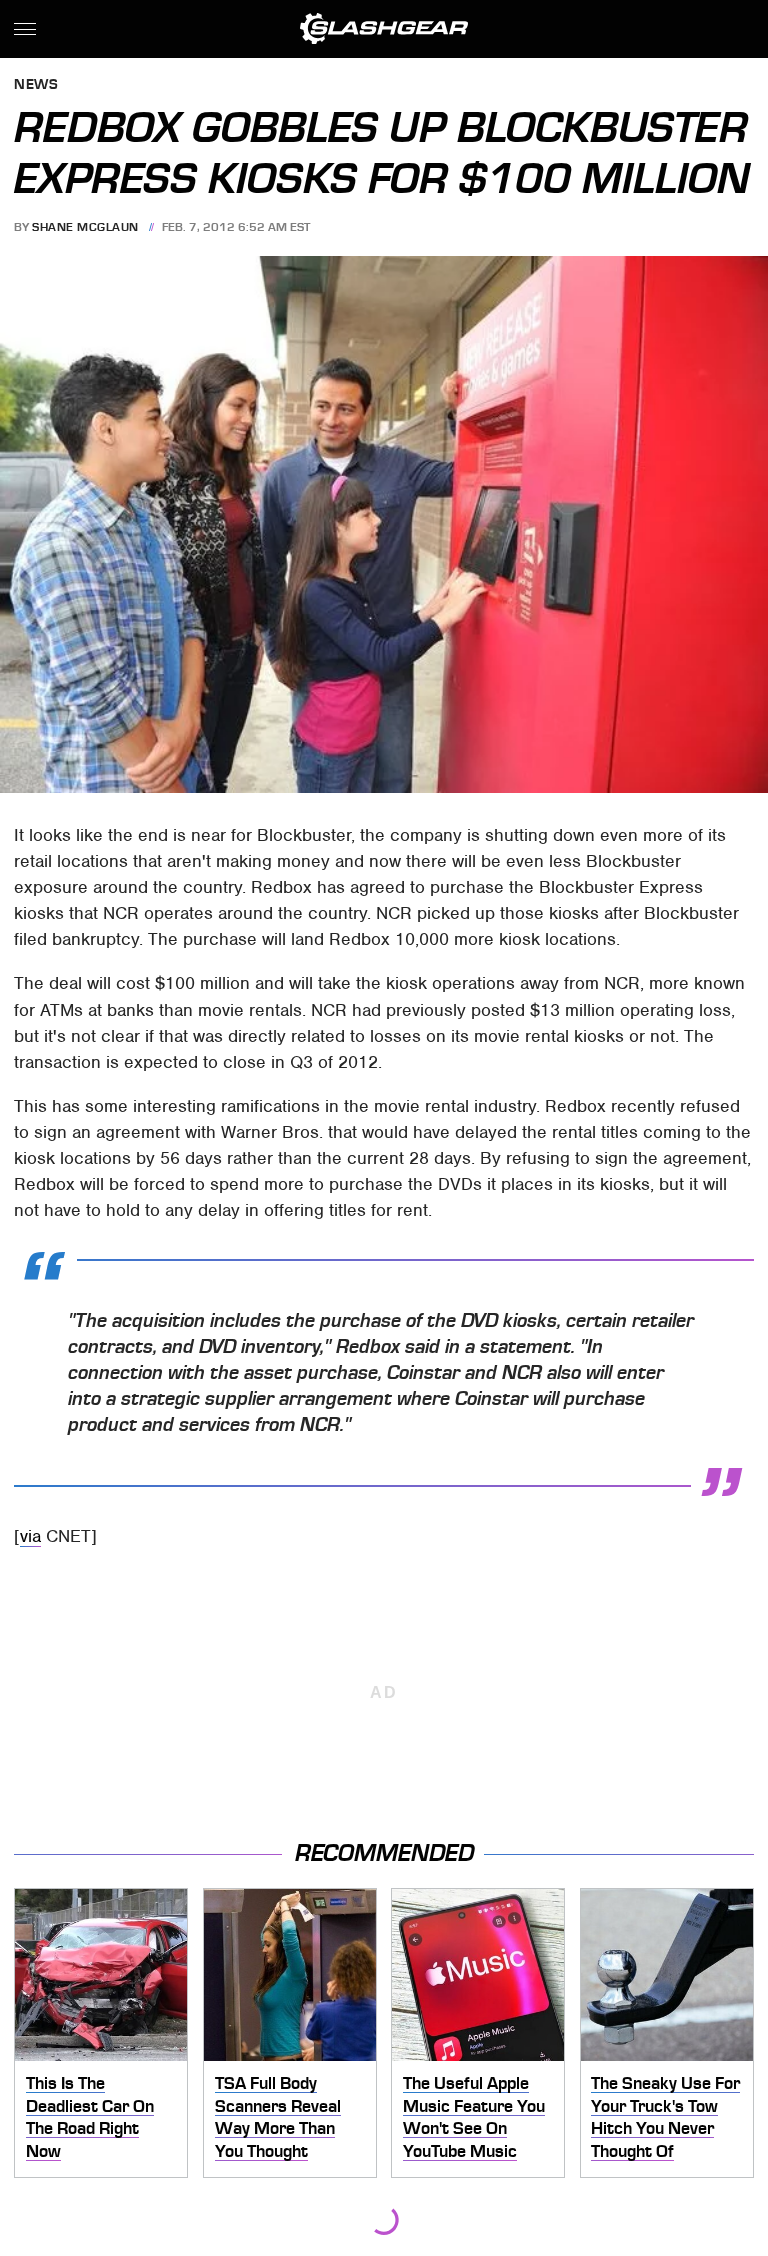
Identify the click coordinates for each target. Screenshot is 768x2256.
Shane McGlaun (85, 227)
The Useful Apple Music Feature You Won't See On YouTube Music (474, 2117)
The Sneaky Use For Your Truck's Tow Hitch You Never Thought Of (665, 2117)
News (36, 85)
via (30, 1536)
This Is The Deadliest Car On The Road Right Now (90, 2117)
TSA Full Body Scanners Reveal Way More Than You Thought (278, 2117)
